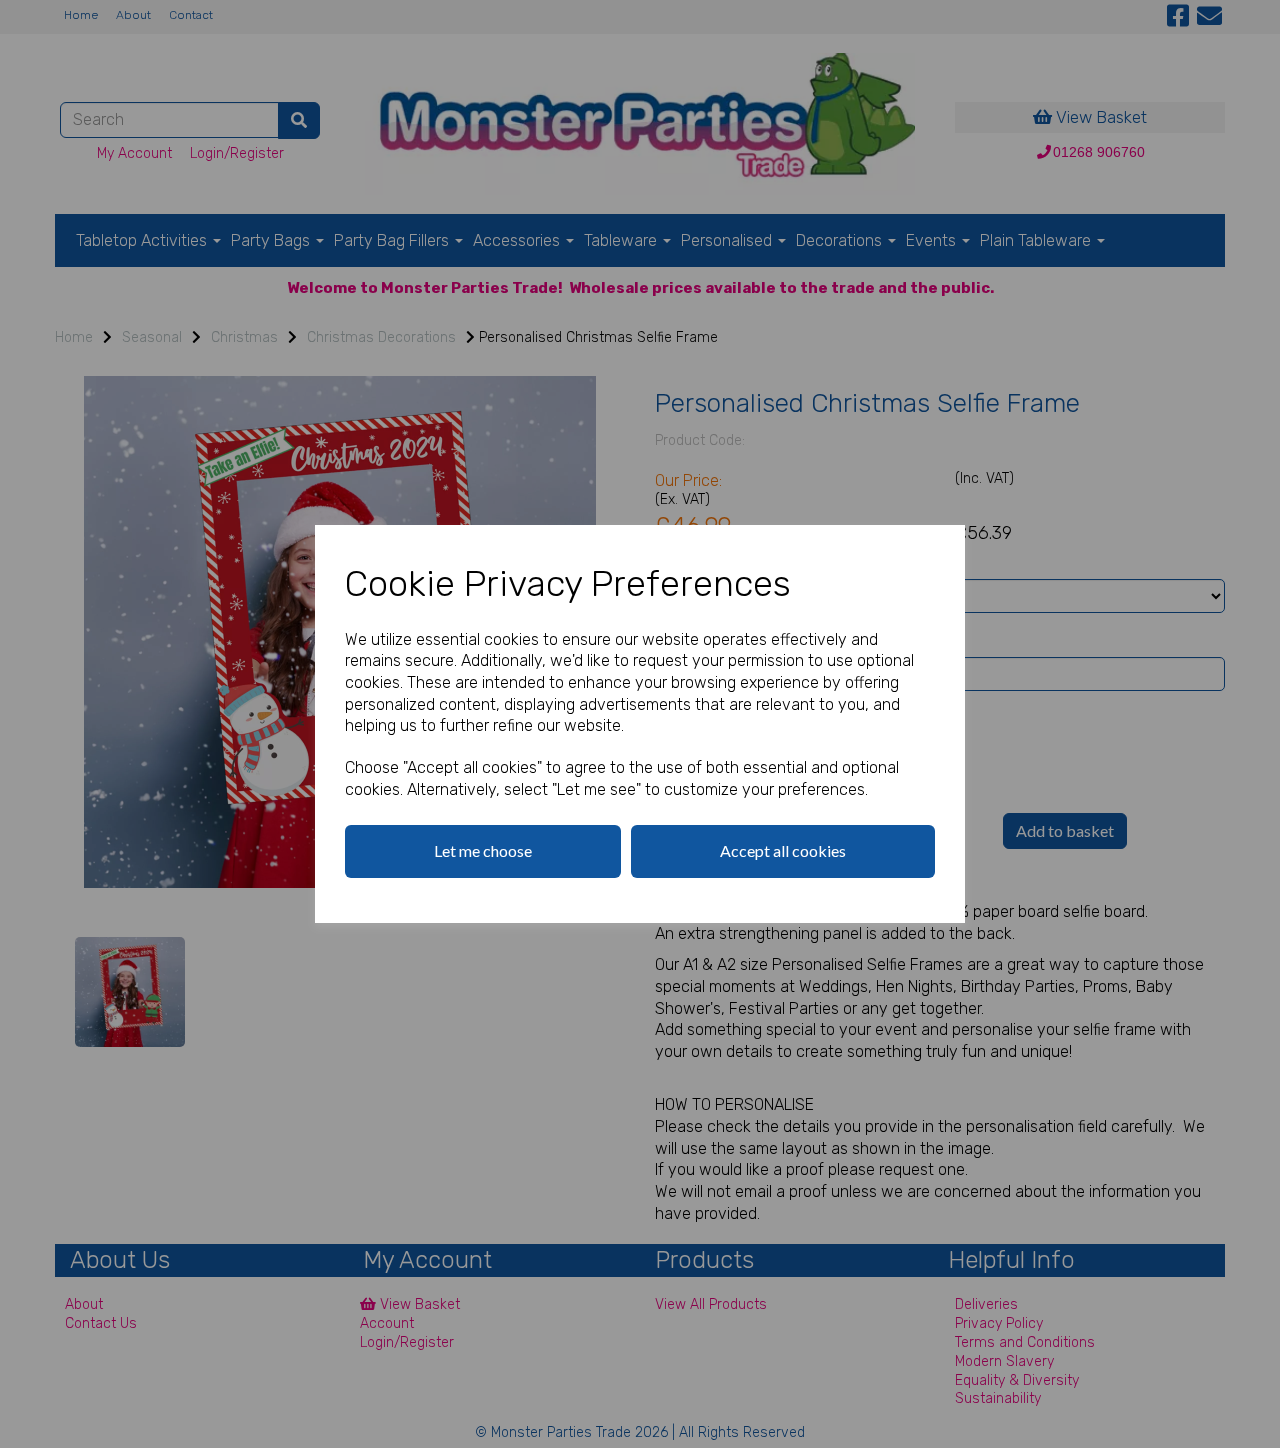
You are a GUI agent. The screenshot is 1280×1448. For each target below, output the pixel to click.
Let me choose (483, 850)
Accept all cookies (783, 850)
